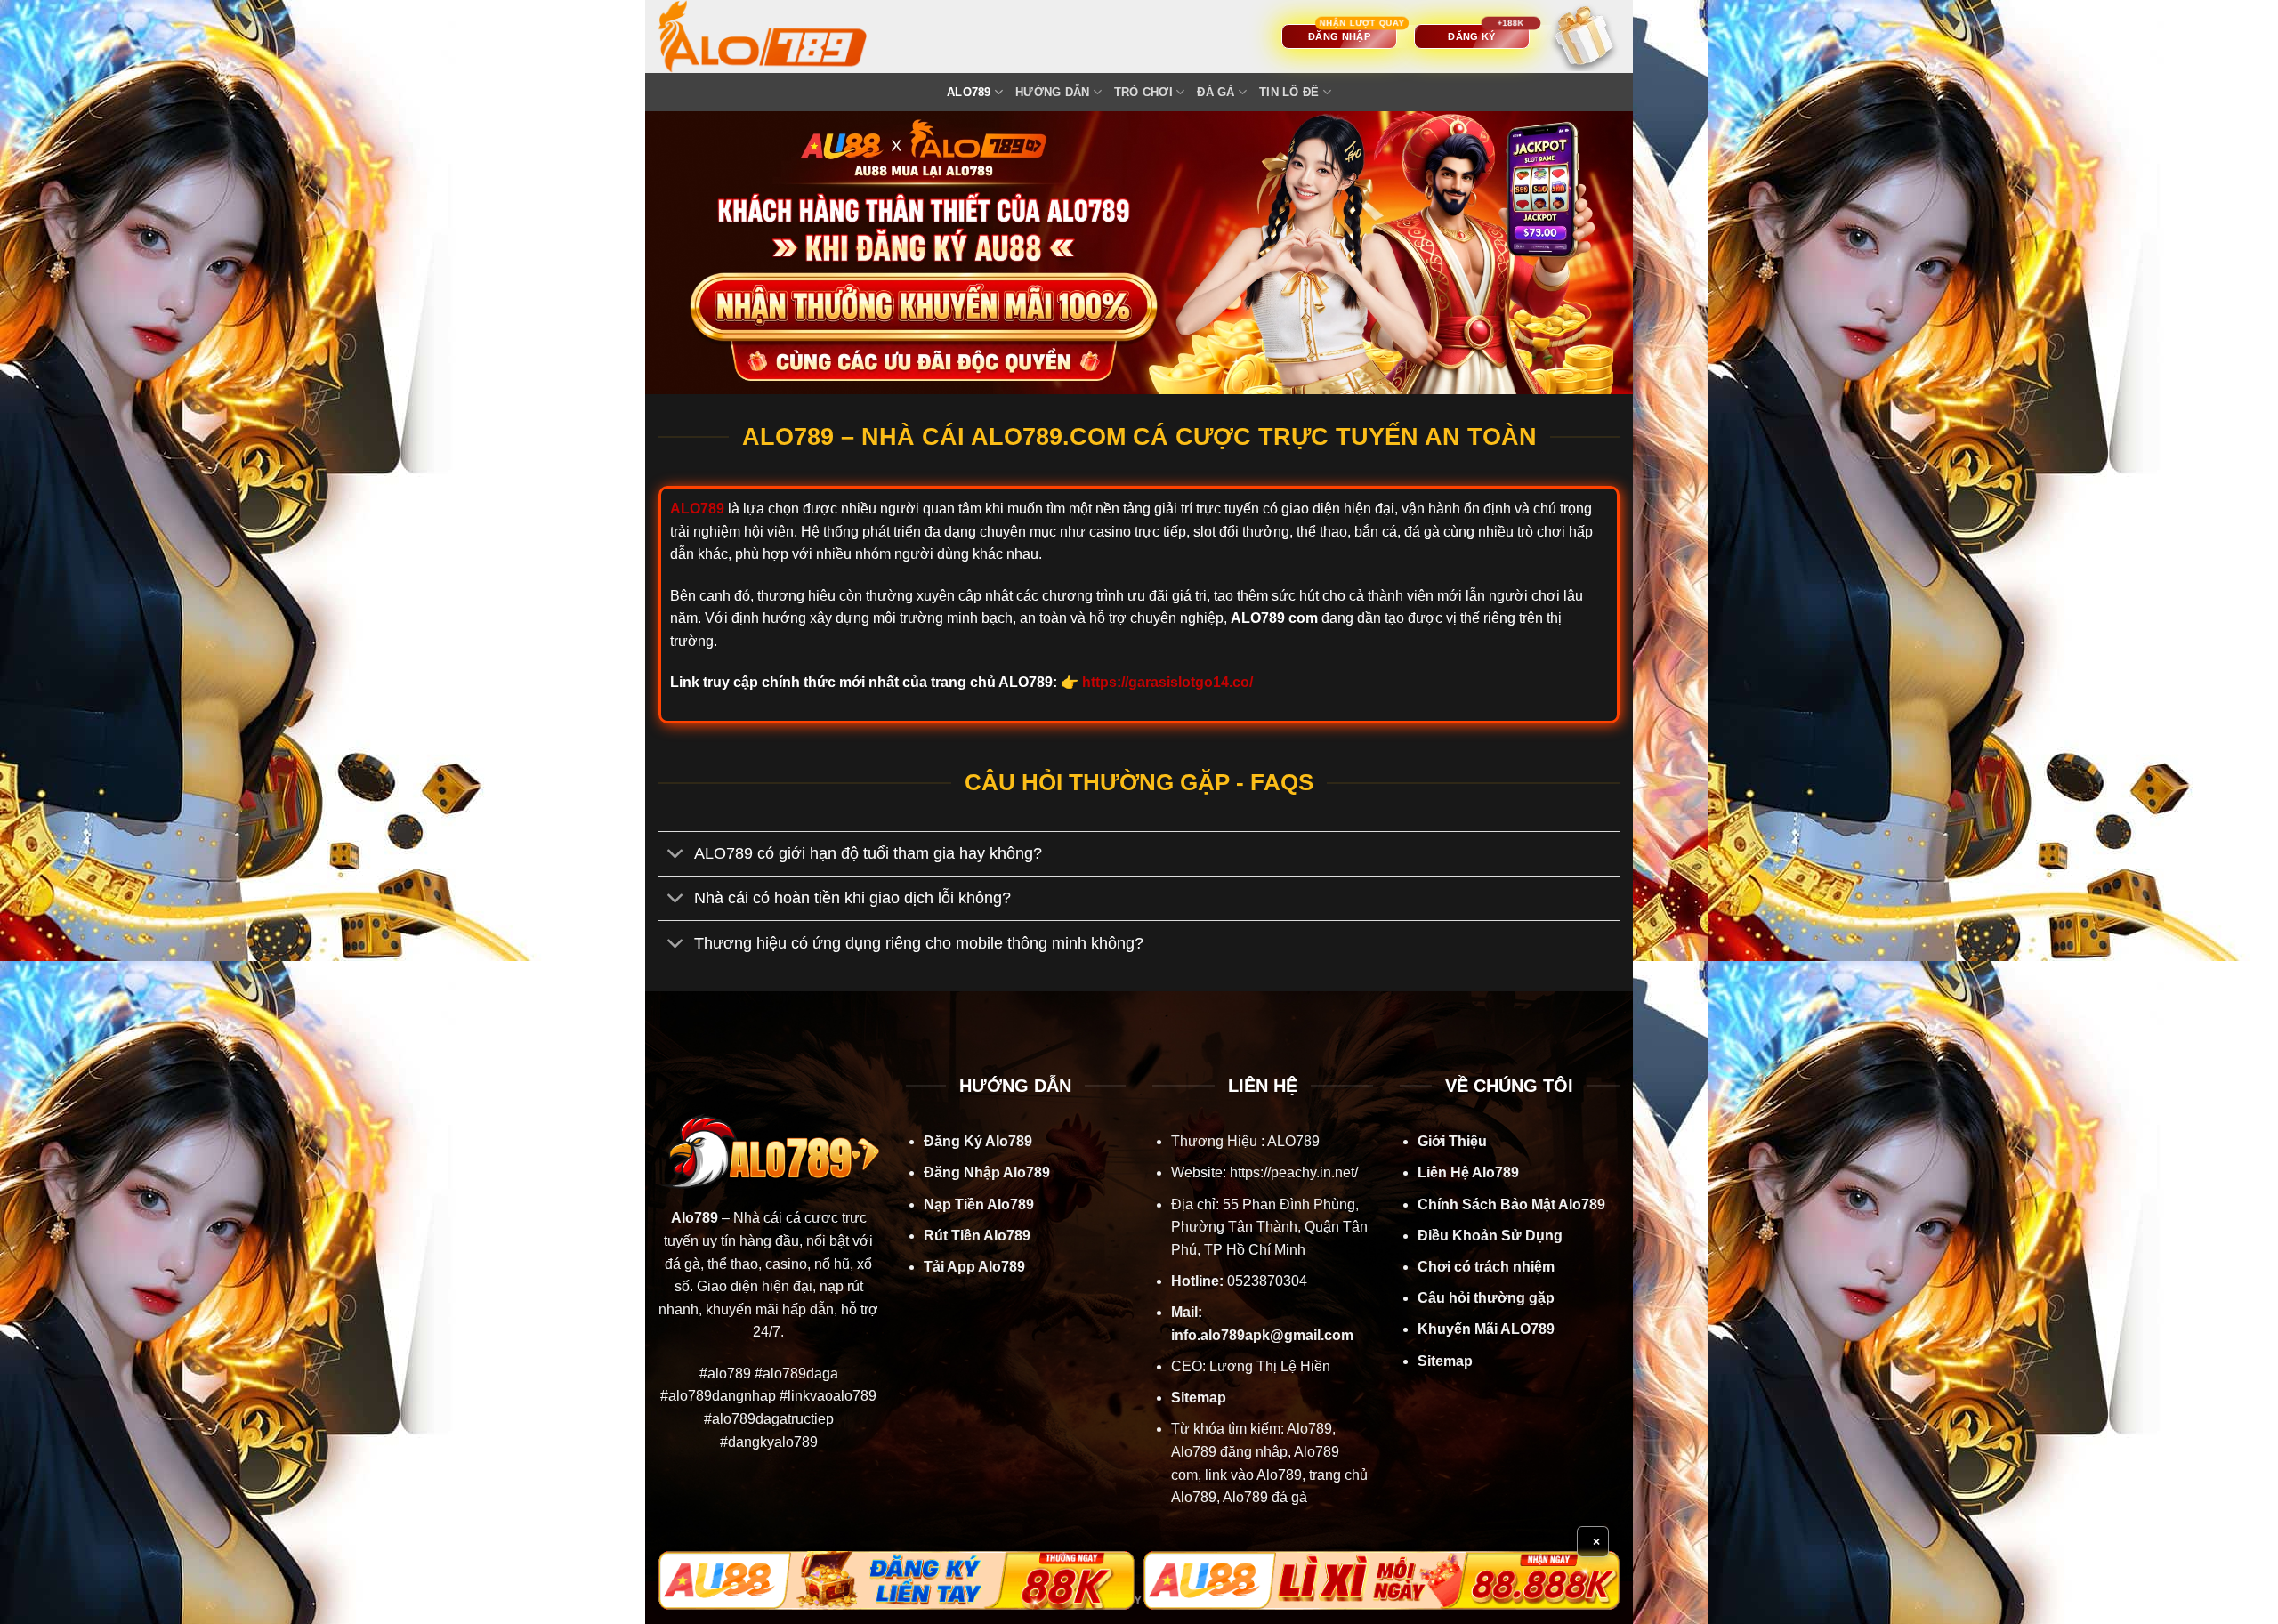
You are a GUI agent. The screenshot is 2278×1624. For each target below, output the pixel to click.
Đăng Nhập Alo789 (987, 1172)
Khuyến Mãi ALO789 (1486, 1329)
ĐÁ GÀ (1216, 92)
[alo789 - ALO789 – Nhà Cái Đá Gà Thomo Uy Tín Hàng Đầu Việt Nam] (780, 36)
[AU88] (897, 1580)
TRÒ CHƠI (1143, 92)
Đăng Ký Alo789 (978, 1141)
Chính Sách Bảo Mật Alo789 (1511, 1204)
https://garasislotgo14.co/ (1167, 682)
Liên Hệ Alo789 (1468, 1172)
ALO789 (969, 92)
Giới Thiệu (1452, 1141)
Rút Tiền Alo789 (977, 1236)
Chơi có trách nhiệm (1486, 1267)
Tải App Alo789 (974, 1267)
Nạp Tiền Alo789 (979, 1204)
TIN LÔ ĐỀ (1289, 92)
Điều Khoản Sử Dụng (1490, 1236)
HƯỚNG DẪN (1052, 92)
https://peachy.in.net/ (1294, 1172)
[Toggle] (676, 856)
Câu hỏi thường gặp (1486, 1298)
